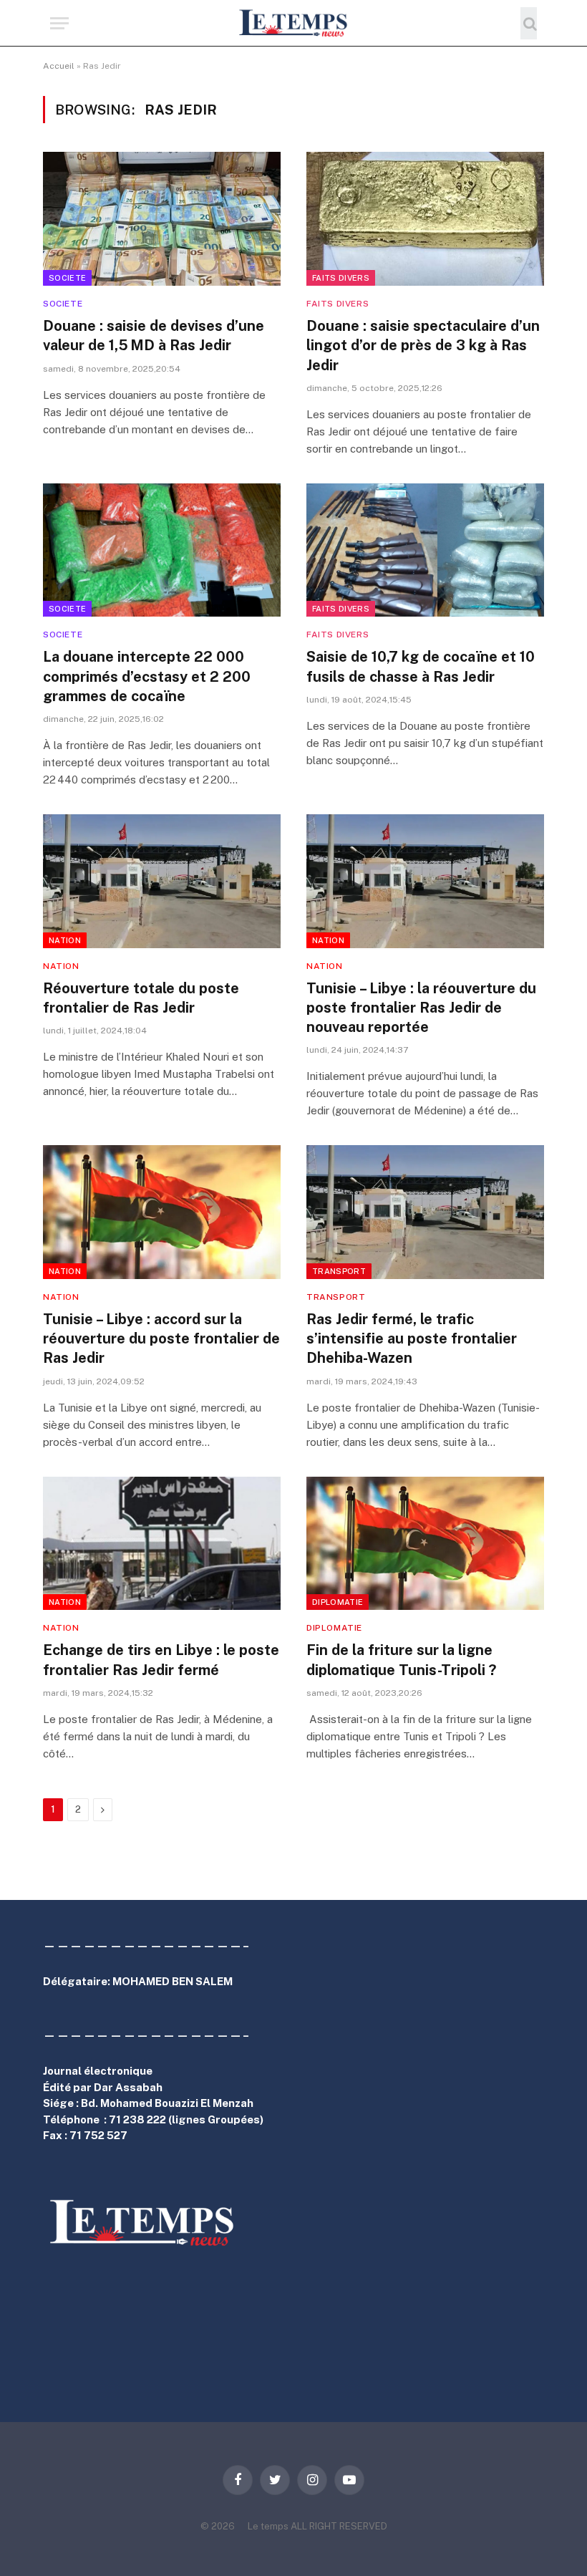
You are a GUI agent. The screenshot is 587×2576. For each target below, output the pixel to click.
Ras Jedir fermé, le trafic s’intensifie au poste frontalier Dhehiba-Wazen (412, 1338)
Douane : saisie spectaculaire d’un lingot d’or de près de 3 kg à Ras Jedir (423, 345)
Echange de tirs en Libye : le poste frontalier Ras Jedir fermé (161, 1660)
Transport (339, 1271)
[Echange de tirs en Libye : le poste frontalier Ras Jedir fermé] (162, 1544)
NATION (65, 940)
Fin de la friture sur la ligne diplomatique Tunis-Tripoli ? (401, 1660)
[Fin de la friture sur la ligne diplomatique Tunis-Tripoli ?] (425, 1544)
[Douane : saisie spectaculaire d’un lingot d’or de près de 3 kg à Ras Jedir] (425, 219)
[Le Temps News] (293, 23)
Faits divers (341, 278)
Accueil (59, 66)
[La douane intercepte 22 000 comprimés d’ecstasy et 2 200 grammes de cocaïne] (162, 550)
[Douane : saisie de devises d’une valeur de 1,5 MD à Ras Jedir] (162, 219)
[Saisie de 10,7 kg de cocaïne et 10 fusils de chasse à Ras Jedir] (425, 550)
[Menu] (59, 23)
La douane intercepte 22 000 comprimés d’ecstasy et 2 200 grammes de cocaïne (147, 676)
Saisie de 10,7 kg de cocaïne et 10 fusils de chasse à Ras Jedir (421, 666)
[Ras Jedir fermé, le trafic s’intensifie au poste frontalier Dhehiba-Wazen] (425, 1212)
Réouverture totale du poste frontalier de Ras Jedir (141, 998)
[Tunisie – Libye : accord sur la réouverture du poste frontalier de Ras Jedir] (162, 1212)
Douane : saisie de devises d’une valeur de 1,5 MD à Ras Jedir (154, 336)
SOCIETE (67, 278)
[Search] (529, 23)
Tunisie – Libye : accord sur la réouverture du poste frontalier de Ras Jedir (161, 1338)
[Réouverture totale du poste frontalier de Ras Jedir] (162, 881)
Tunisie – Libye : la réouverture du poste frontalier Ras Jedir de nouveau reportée (421, 1008)
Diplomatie (338, 1602)
